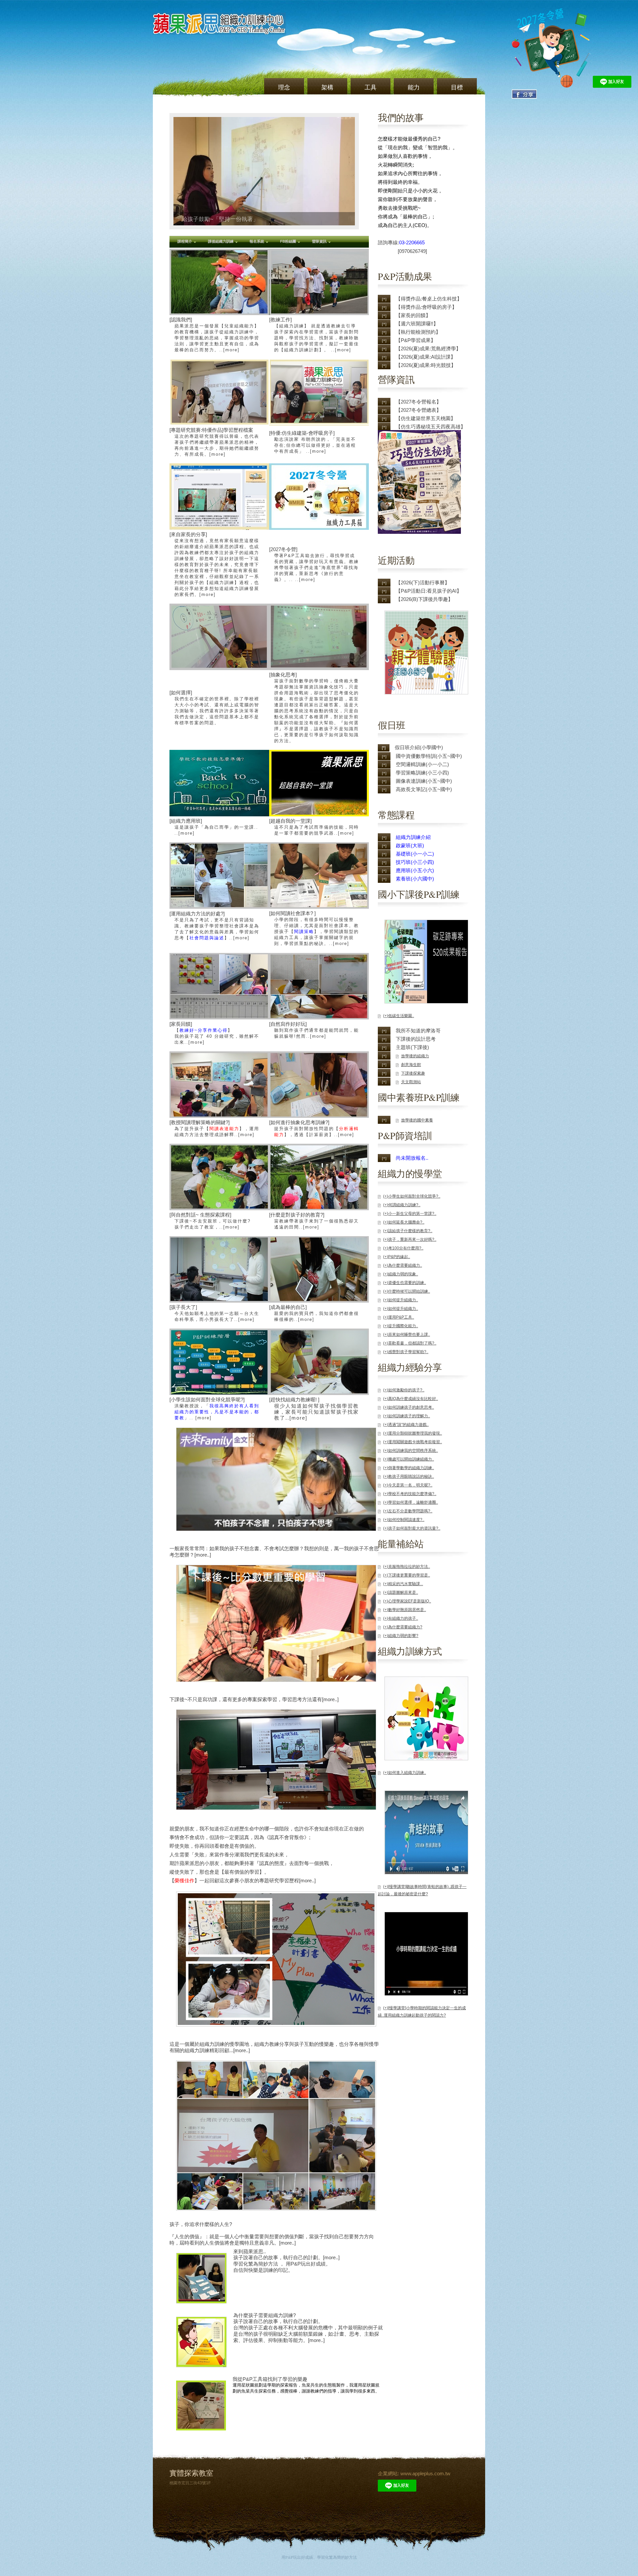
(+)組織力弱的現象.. (401, 1274)
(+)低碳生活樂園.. (399, 1016)
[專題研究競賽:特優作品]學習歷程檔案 (214, 442)
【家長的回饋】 (413, 315)
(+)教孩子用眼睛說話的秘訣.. (409, 1476)
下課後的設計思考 (416, 1039)
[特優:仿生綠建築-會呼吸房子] (313, 442)
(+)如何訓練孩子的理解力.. (407, 1416)
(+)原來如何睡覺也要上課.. (407, 1335)
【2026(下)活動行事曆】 (423, 583)
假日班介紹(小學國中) (419, 747)
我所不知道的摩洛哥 (418, 1031)
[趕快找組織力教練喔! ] (314, 1409)
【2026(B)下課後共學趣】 (424, 599)
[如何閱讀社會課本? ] (314, 928)
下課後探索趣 (413, 1073)
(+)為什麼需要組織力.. (403, 1265)
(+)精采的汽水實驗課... (403, 1584)
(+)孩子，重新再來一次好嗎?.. (410, 1239)
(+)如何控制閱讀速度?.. (404, 1520)
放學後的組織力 (415, 1056)
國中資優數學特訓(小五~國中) (429, 756)
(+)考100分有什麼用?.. (403, 1248)
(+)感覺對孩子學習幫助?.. (406, 1352)
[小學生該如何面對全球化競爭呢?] (214, 1408)
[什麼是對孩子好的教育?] (314, 1221)
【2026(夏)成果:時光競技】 (426, 365)
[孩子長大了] (214, 1313)
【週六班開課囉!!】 (417, 324)
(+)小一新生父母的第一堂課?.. (410, 1214)
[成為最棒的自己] (314, 1313)
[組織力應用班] (214, 827)
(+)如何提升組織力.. (401, 1300)
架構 (327, 87)
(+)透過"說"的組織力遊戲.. (406, 1425)
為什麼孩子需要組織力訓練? (265, 2315)
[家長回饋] (214, 1033)
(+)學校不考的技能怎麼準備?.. (410, 1494)
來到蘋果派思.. (250, 2251)
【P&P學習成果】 (416, 340)
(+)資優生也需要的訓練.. (405, 1283)
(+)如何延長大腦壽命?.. (404, 1222)
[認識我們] (214, 335)
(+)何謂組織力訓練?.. (402, 1205)
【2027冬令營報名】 (419, 402)
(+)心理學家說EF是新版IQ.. (407, 1601)
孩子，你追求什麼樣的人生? (201, 2224)
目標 (457, 87)
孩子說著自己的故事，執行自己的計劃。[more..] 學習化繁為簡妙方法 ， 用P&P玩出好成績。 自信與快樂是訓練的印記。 (286, 2264)
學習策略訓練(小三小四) (422, 773)
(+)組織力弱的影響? (401, 1636)
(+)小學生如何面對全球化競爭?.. (412, 1196)
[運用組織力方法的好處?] (214, 926)
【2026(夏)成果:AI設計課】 (426, 357)
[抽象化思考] (314, 707)
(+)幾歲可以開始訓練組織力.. (409, 1459)
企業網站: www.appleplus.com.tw (414, 2473)
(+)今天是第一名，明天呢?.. (408, 1485)
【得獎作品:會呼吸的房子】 (426, 307)
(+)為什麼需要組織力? (403, 1627)
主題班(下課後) (412, 1047)
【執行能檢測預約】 (418, 332)
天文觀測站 (411, 1082)
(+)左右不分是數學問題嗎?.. (408, 1511)
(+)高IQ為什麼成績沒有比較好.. (411, 1399)
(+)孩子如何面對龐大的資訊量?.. (412, 1528)
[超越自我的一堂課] (314, 827)
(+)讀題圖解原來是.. (401, 1592)
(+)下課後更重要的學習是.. (407, 1575)
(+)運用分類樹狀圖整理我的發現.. (413, 1433)
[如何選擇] (214, 707)
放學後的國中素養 (417, 1120)
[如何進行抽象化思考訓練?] (314, 1128)
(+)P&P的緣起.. (397, 1257)
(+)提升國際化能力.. (401, 1326)
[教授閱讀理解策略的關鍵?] (214, 1128)
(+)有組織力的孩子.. (401, 1618)
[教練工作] (314, 335)
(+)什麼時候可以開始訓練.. (407, 1291)
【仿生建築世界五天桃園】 (426, 418)
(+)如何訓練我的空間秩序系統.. (411, 1451)
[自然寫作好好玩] (314, 1030)
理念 (284, 87)
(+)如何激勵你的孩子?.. (404, 1390)
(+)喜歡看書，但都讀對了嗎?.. (410, 1343)
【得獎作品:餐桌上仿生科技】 (429, 299)
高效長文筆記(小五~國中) (424, 789)
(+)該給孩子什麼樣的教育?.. (408, 1231)
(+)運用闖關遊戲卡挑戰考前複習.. (413, 1442)
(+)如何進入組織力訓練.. (405, 1773)
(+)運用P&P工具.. (399, 1317)
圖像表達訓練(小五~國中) (424, 781)
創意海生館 (411, 1065)
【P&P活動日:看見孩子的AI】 (429, 591)
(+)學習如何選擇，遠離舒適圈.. (411, 1502)
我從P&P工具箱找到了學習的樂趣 (270, 2379)
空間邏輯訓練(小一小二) (422, 764)
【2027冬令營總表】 (419, 410)
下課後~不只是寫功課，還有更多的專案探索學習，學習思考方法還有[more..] (254, 1699)
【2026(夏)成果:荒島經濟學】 (428, 349)
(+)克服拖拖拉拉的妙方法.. (407, 1567)
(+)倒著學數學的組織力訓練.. (409, 1468)
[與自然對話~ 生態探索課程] (210, 1221)
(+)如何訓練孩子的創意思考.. (409, 1407)
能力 (414, 87)
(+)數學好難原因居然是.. (405, 1610)
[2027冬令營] (314, 564)
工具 (371, 87)
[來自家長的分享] (214, 564)
